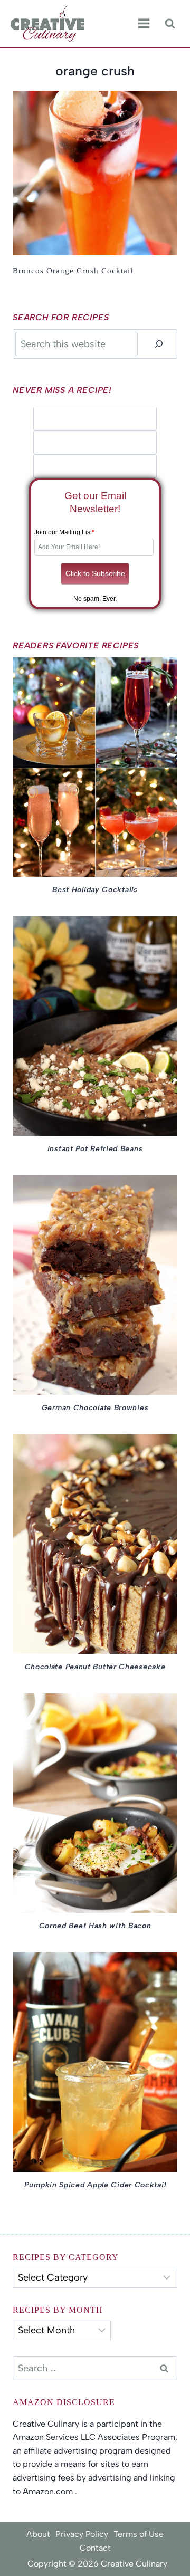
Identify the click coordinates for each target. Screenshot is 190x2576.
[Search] (159, 344)
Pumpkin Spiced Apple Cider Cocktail (95, 2185)
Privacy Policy (82, 2534)
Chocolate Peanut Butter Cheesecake (95, 1667)
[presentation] (95, 173)
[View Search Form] (170, 23)
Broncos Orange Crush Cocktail (73, 271)
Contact (95, 2548)
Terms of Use (139, 2534)
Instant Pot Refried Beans (95, 1149)
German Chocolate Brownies (95, 1408)
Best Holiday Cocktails (95, 890)
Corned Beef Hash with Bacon (95, 1926)
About (38, 2534)
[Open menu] (144, 24)
